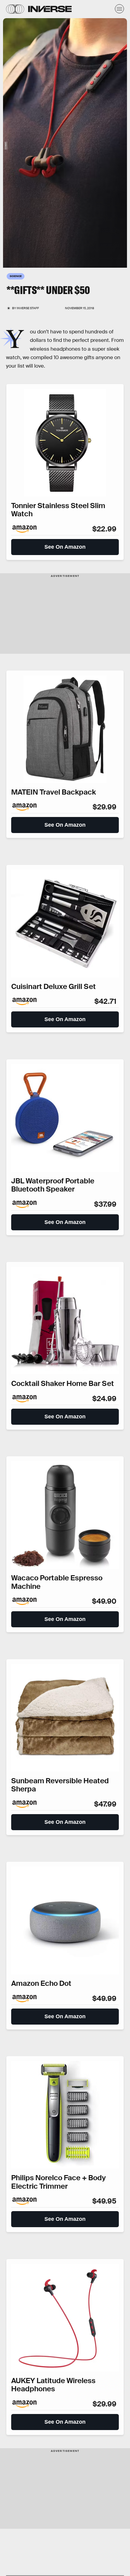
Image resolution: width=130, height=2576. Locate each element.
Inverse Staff (28, 308)
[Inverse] (50, 9)
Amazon (5, 145)
